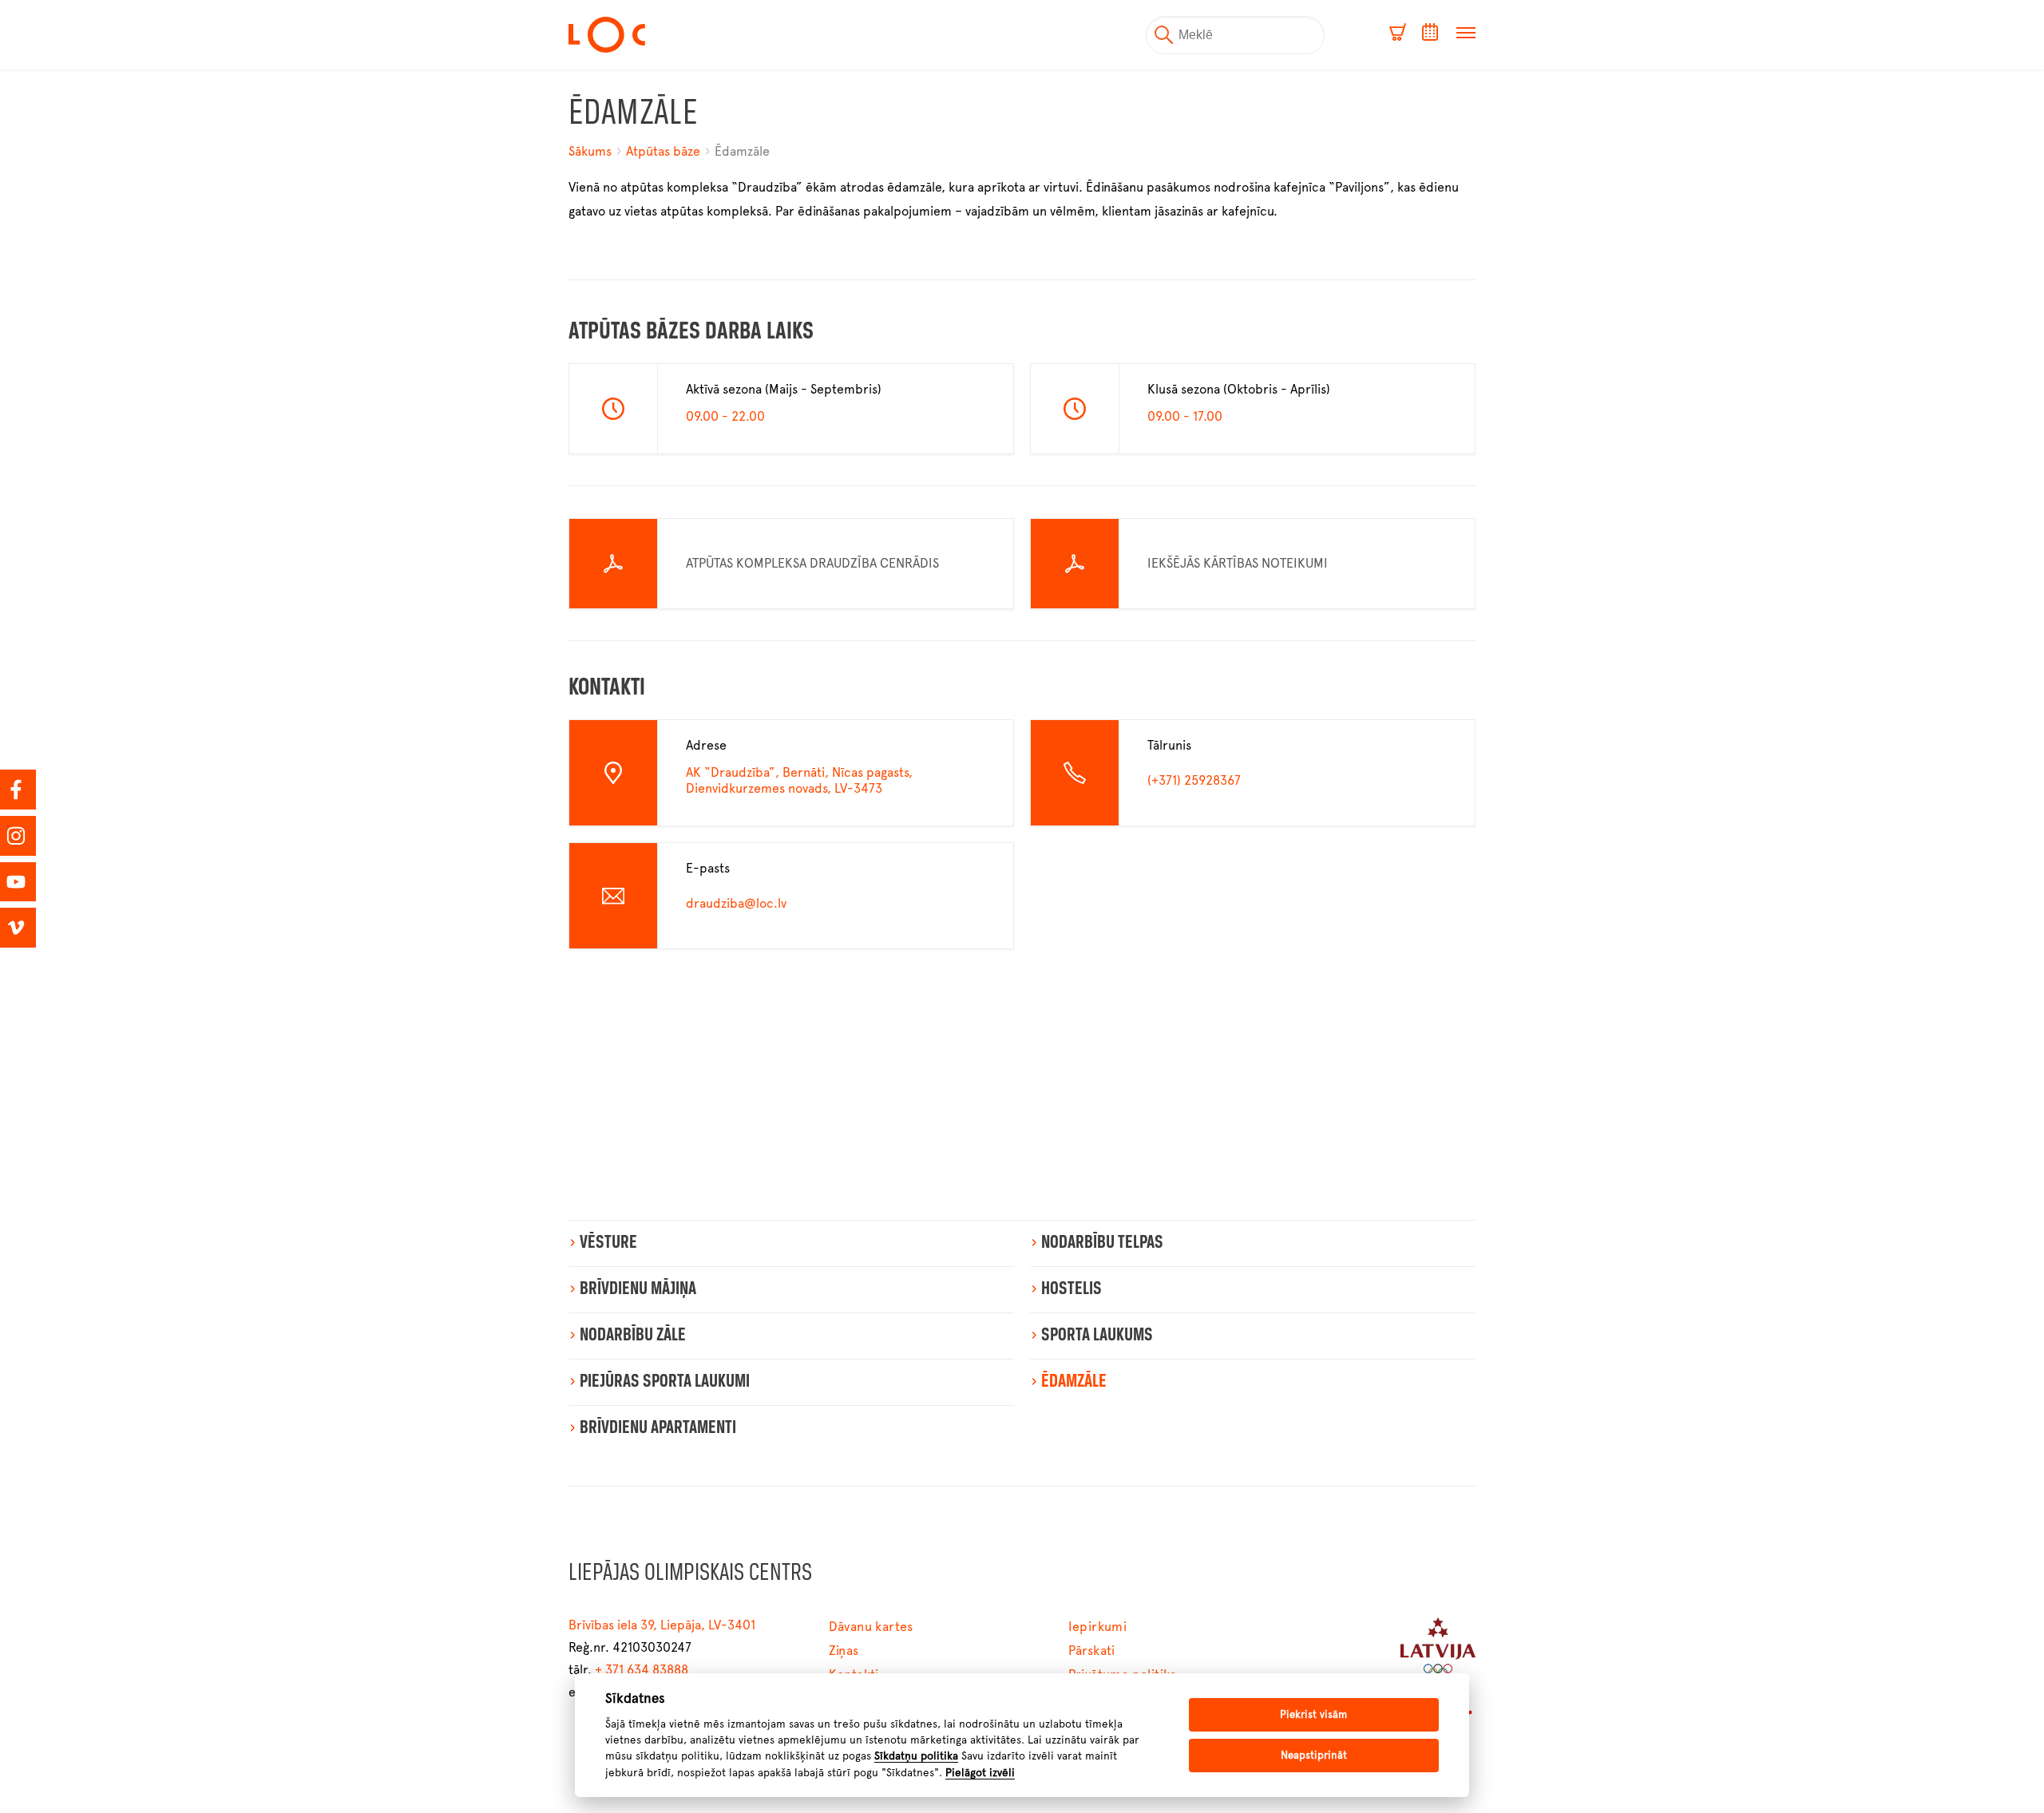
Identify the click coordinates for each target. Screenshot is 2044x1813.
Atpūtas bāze (663, 151)
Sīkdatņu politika (916, 1756)
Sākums (592, 151)
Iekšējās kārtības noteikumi (1238, 563)
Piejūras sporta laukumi (665, 1382)
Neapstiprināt (1314, 1755)
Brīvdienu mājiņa (638, 1289)
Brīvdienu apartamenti (658, 1428)
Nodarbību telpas (1102, 1243)
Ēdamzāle (742, 151)
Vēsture (608, 1243)
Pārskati (1092, 1651)
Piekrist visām (1313, 1714)
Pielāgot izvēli (980, 1772)
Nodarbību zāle (633, 1336)
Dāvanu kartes (871, 1627)
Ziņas (844, 1651)
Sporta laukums (1097, 1336)
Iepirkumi (1098, 1627)
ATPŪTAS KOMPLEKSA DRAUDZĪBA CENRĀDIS (812, 563)
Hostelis (1072, 1289)
